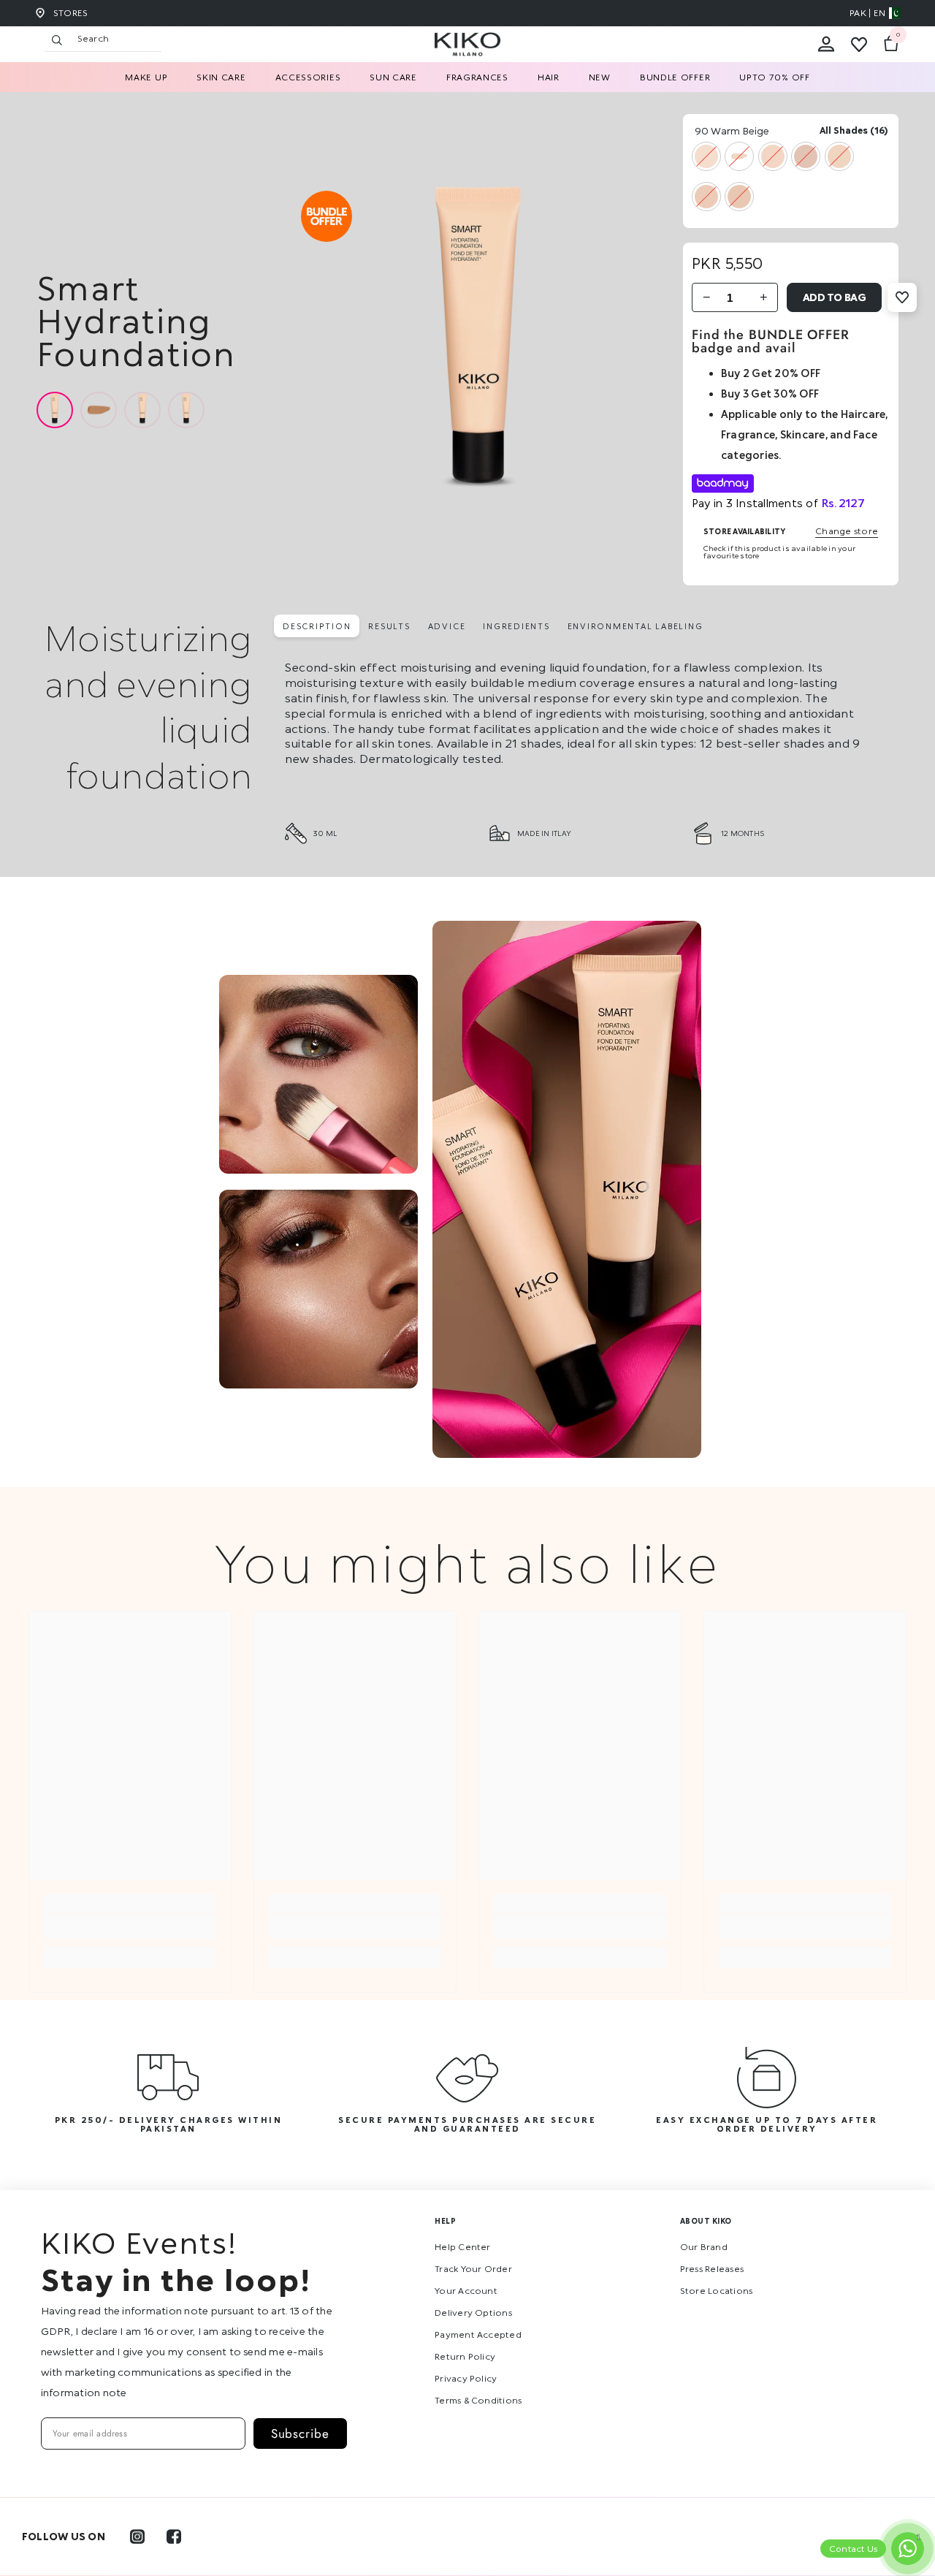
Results (389, 626)
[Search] (183, 39)
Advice (447, 626)
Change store (847, 531)
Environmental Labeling (636, 626)
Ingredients (516, 626)
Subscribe (300, 2433)
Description (317, 626)
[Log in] (826, 45)
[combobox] (116, 39)
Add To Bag (835, 297)
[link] (130, 1926)
